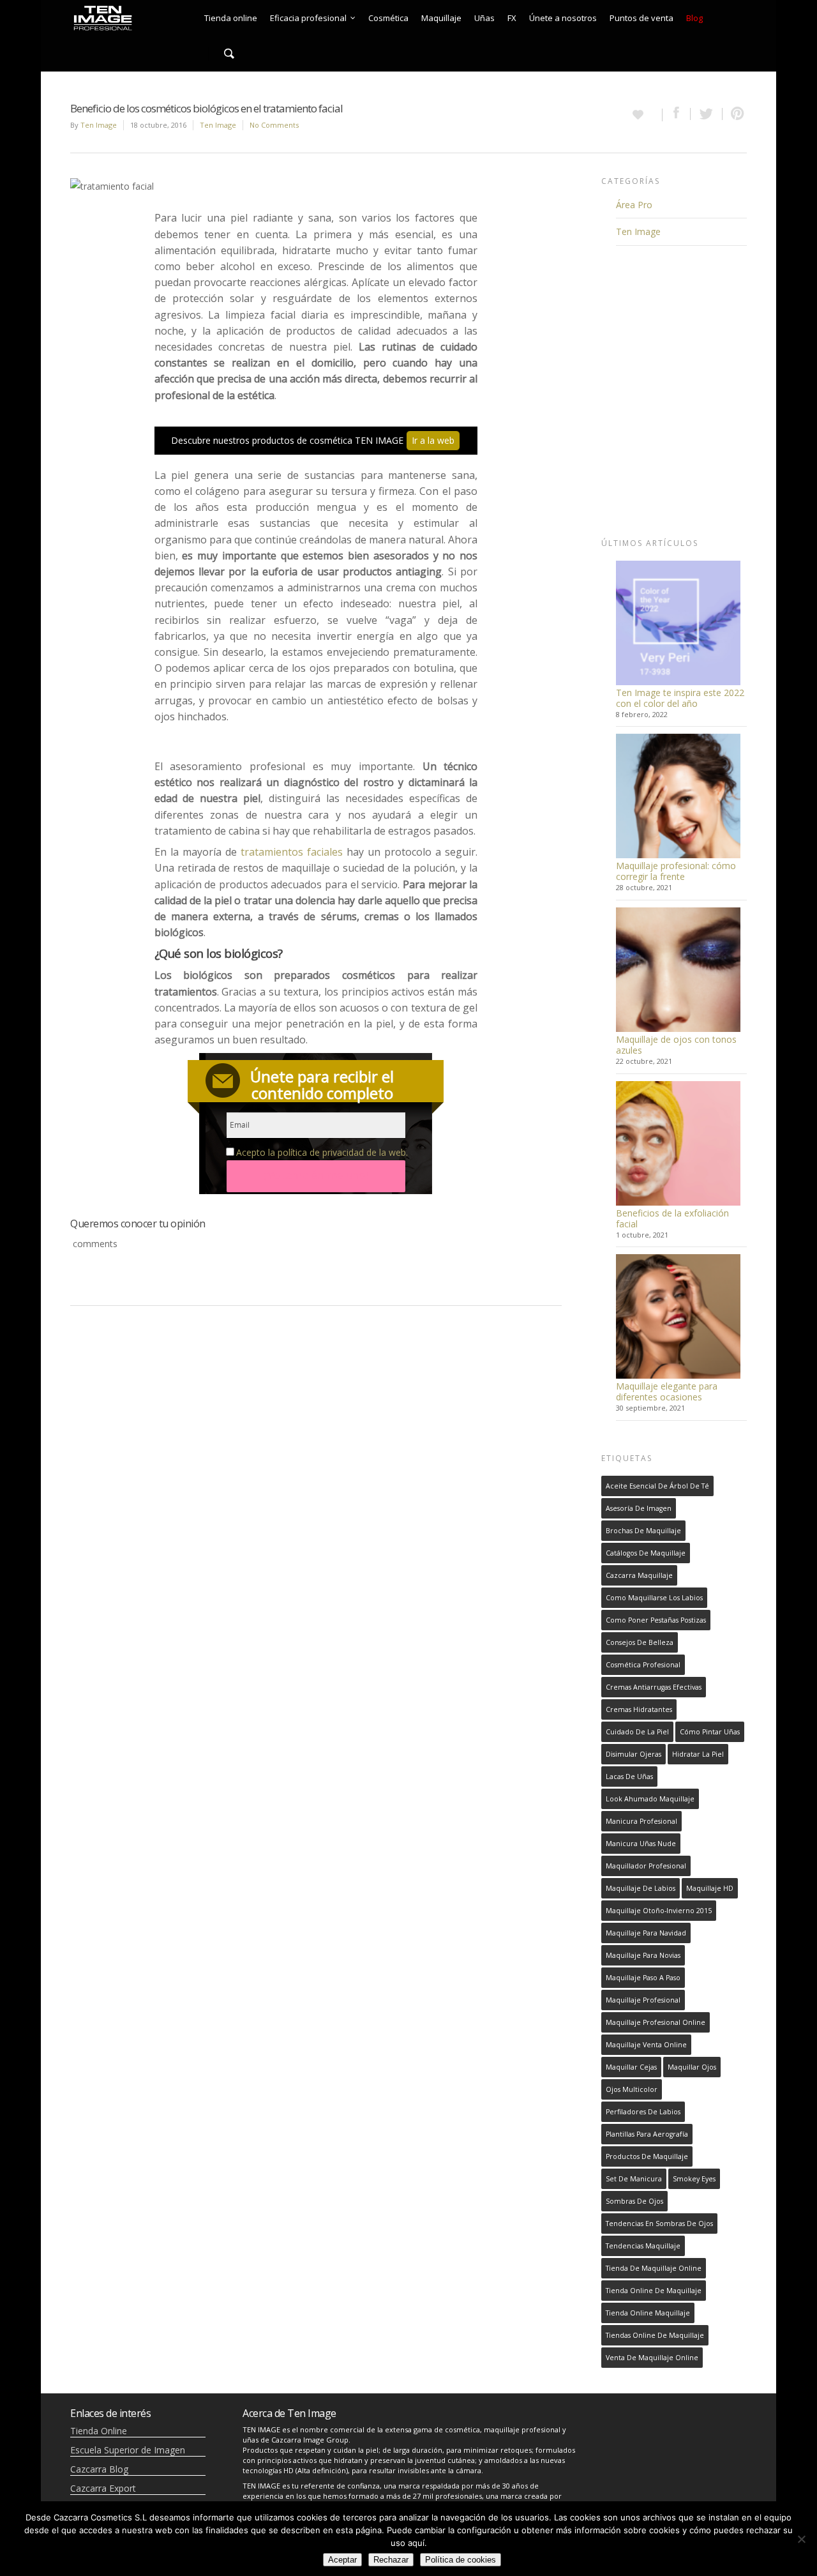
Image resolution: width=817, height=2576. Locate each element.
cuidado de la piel (637, 1732)
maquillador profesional (646, 1866)
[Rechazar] (801, 2539)
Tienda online (231, 18)
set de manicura (634, 2179)
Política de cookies (461, 2560)
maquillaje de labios (641, 1888)
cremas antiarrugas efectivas (654, 1687)
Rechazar (391, 2560)
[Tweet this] (707, 114)
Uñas (484, 18)
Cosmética (388, 18)
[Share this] (677, 114)
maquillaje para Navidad (646, 1933)
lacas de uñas (629, 1777)
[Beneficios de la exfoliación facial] (678, 1143)
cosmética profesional (643, 1665)
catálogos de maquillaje (646, 1553)
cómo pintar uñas (710, 1732)
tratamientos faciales (292, 852)
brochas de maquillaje (643, 1531)
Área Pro (634, 205)
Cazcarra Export (103, 2488)
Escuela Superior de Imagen (128, 2450)
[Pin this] (735, 114)
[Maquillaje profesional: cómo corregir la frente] (678, 796)
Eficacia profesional (308, 18)
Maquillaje (441, 18)
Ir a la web (433, 440)
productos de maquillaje (647, 2156)
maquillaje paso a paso (643, 1978)
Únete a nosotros (563, 18)
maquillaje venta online (646, 2045)
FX (512, 18)
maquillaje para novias (643, 1955)
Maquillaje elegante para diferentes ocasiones (667, 1391)
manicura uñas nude (641, 1844)
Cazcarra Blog (99, 2469)
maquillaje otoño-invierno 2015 (659, 1911)
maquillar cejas (631, 2067)
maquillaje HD (710, 1888)
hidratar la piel (698, 1754)
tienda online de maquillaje (654, 2291)
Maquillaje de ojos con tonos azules (676, 1045)
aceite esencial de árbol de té (657, 1486)
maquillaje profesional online (656, 2022)
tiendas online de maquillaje (655, 2335)
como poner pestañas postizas (656, 1620)
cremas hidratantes (639, 1709)
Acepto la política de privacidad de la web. (322, 1152)
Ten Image (99, 125)
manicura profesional (641, 1821)
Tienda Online (99, 2431)
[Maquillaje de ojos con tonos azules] (678, 970)
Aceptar (342, 2560)
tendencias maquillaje (643, 2246)
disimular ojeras (633, 1754)
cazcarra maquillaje (639, 1575)
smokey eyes (694, 2179)
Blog (694, 18)
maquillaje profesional (643, 2000)
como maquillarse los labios (654, 1598)
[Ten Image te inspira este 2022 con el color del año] (678, 623)
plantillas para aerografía (647, 2134)
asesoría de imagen (639, 1508)
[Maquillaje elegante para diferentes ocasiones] (678, 1316)
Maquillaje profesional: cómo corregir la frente (676, 871)
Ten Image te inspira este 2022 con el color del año (680, 698)
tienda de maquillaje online (654, 2268)
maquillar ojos (692, 2067)
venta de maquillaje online (652, 2358)
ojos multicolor (632, 2089)
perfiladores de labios (643, 2112)
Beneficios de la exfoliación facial (672, 1218)
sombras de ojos (634, 2201)
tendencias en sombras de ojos (659, 2224)
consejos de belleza (640, 1642)
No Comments (274, 125)
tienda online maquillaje (648, 2313)
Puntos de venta (641, 18)
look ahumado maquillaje (650, 1799)
